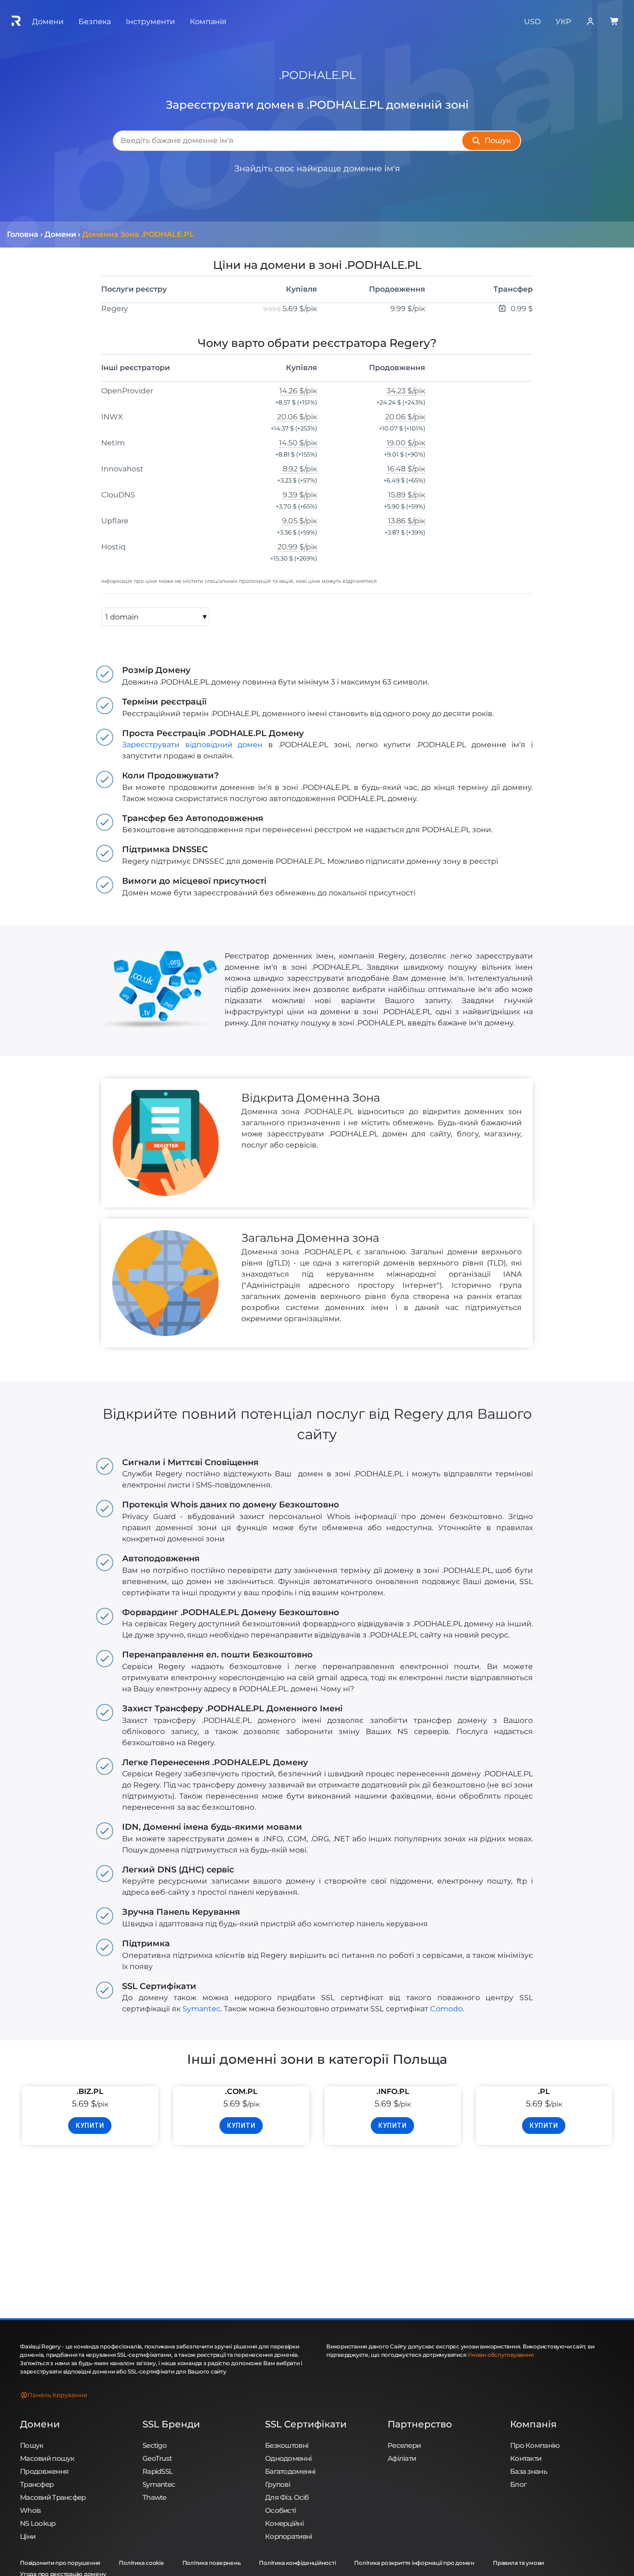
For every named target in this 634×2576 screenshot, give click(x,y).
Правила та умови (518, 2563)
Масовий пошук (47, 2458)
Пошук (32, 2445)
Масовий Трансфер (53, 2497)
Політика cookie (141, 2563)
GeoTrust (157, 2458)
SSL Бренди (171, 2424)
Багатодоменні (290, 2471)
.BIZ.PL (90, 2091)
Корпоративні (288, 2536)
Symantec (201, 2009)
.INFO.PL (393, 2091)
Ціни (28, 2536)
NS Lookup (38, 2523)
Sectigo (155, 2445)
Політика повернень (212, 2563)
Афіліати (402, 2458)
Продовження (44, 2471)
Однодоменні (288, 2458)
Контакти (526, 2458)
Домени (40, 2424)
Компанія (533, 2424)
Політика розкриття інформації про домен (414, 2563)
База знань (529, 2471)
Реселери (404, 2445)
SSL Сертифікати (306, 2424)
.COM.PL (241, 2091)
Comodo (446, 2009)
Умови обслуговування (500, 2355)
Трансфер (37, 2484)
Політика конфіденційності (297, 2563)
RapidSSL (158, 2471)
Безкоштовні (287, 2445)
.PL (544, 2091)
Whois (30, 2510)
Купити (90, 2126)
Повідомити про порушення (60, 2563)
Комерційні (284, 2523)
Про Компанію (535, 2445)
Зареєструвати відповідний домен (192, 745)
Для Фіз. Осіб (287, 2497)
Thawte (155, 2497)
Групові (278, 2484)
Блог (518, 2484)
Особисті (280, 2510)
